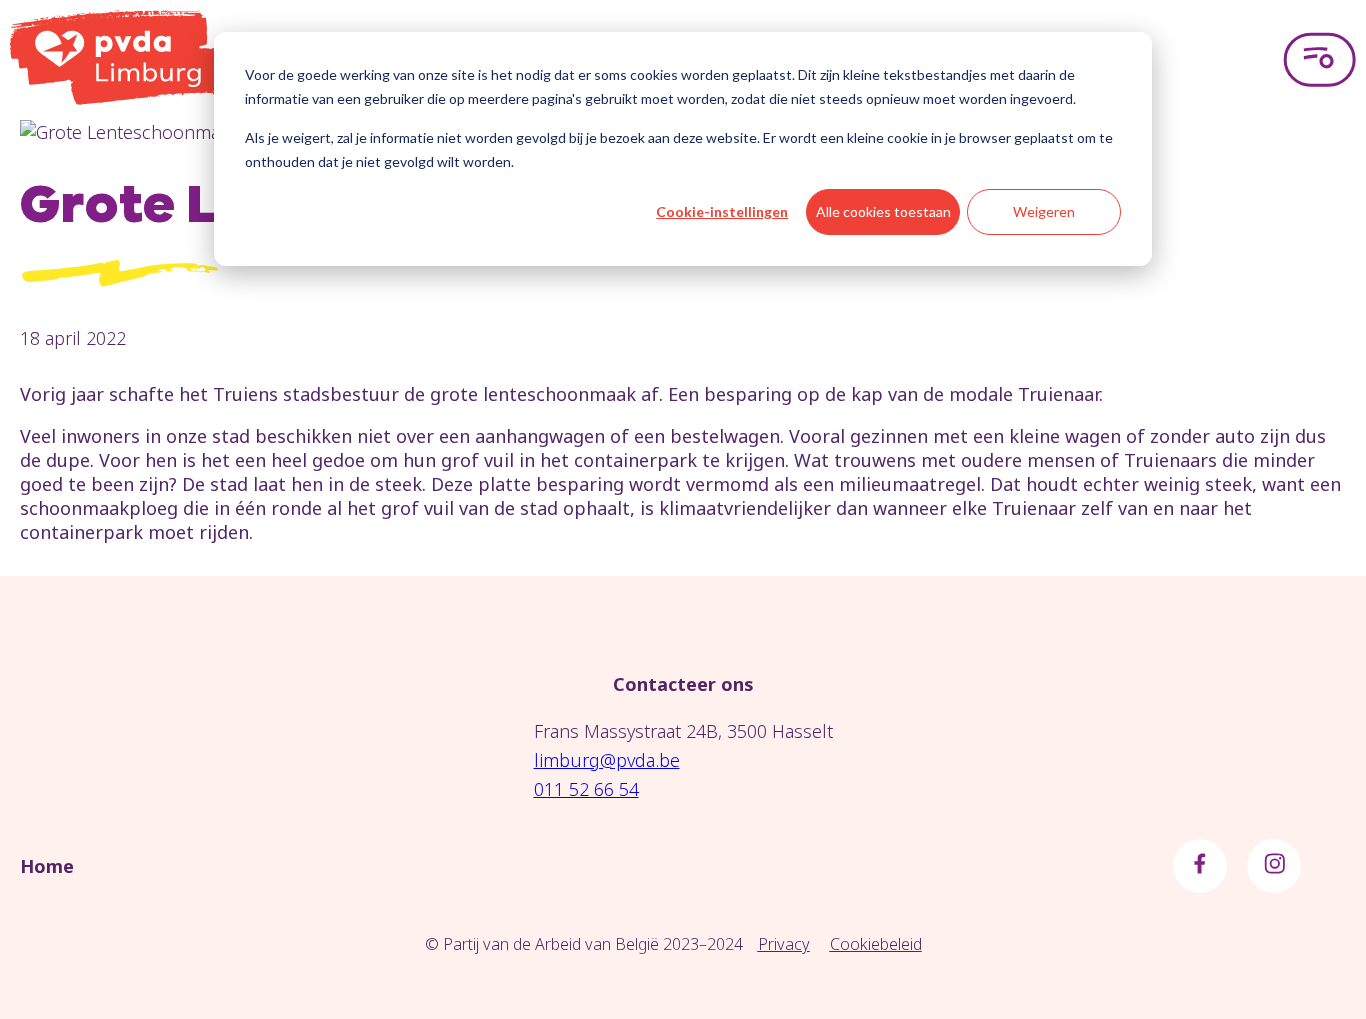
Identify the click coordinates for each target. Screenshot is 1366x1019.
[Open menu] (1319, 60)
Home (47, 866)
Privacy (784, 944)
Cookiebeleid (876, 944)
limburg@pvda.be (607, 760)
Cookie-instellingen (722, 211)
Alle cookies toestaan (883, 211)
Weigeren (1044, 211)
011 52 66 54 (586, 789)
